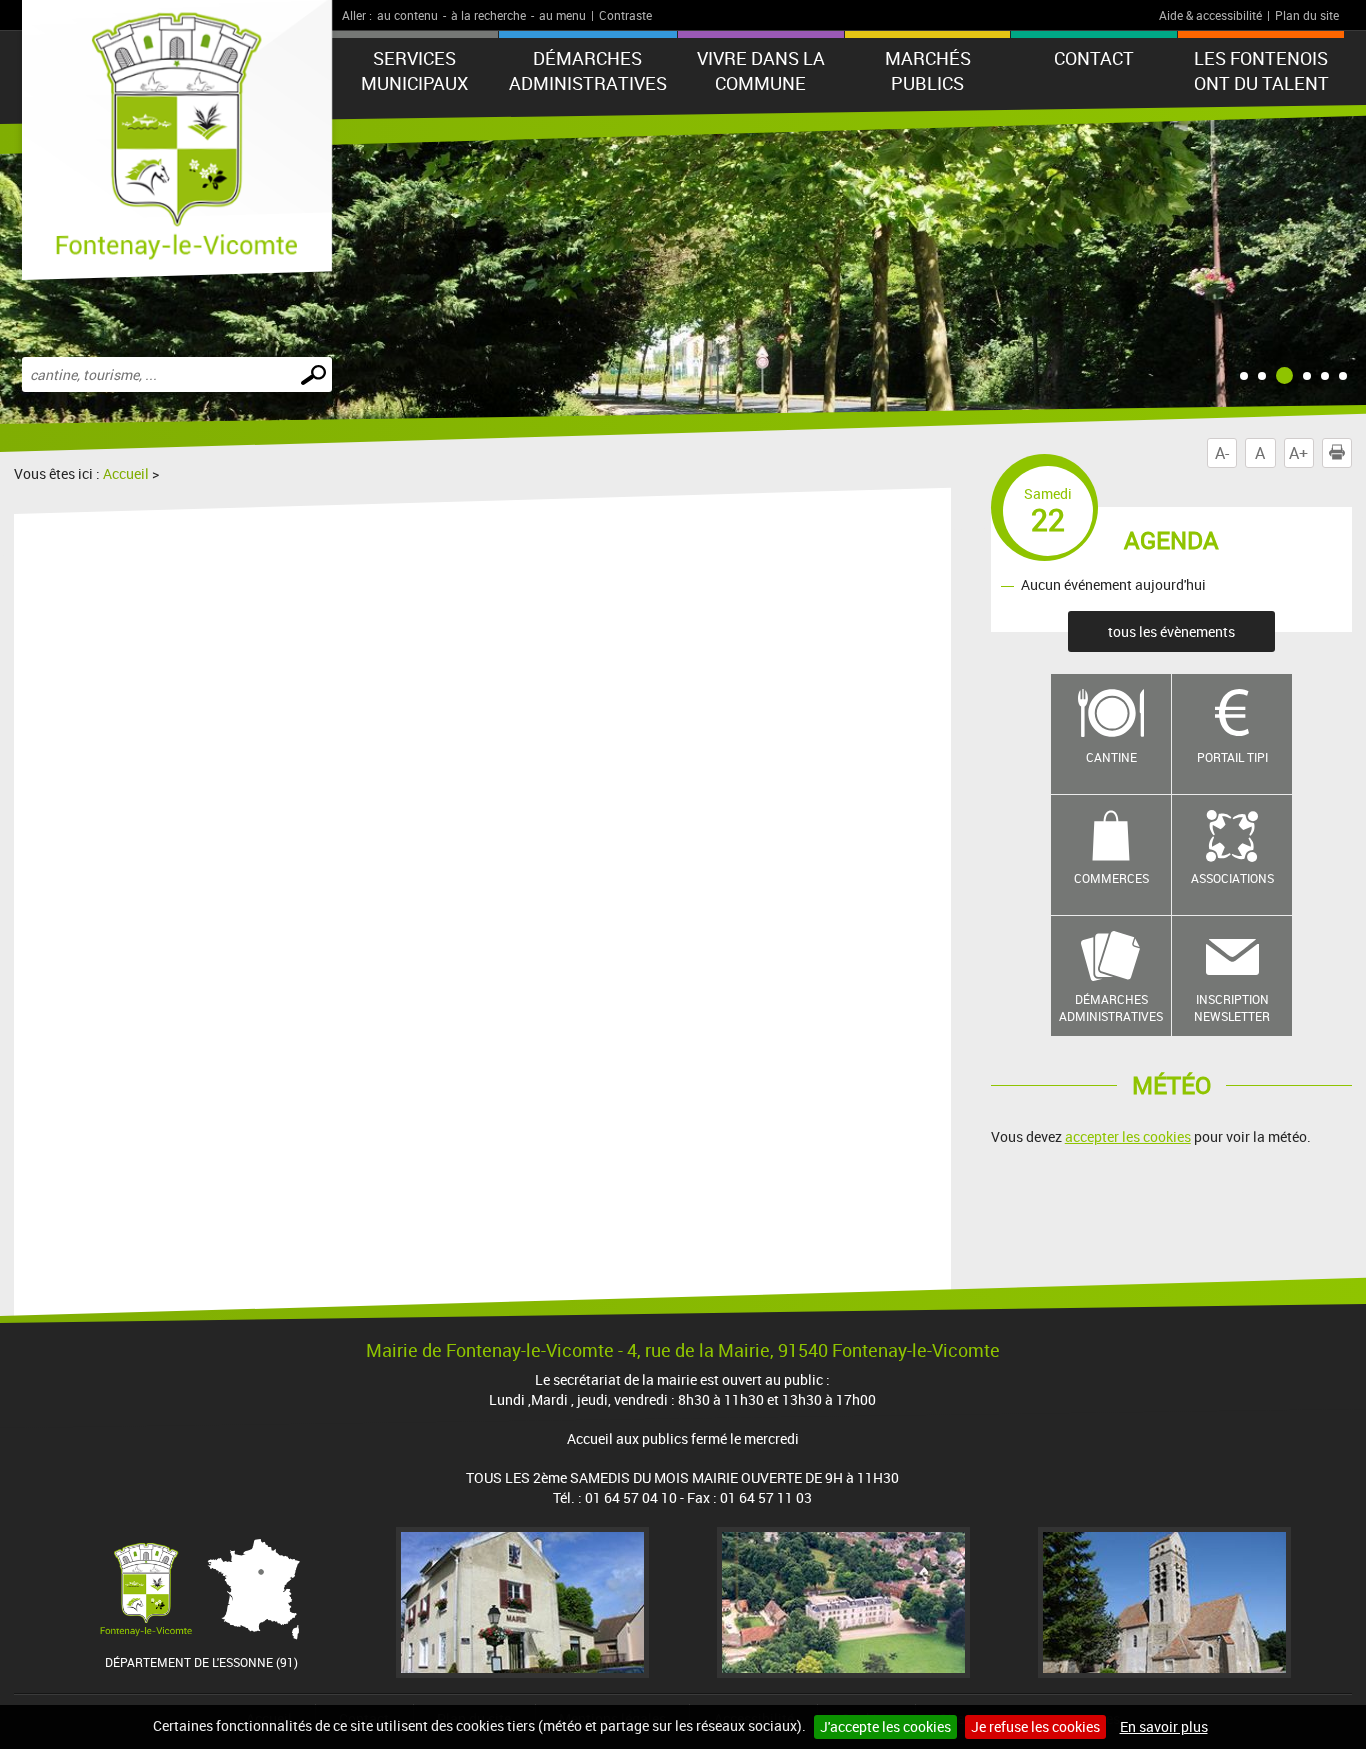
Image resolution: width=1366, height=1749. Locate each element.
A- (1222, 453)
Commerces (1111, 878)
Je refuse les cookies (1035, 1726)
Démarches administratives (588, 70)
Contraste (625, 15)
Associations (1232, 878)
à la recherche (488, 15)
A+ (1298, 453)
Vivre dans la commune (761, 70)
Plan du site (1307, 15)
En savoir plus (1164, 1726)
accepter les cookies (1128, 1136)
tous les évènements (1171, 631)
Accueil (126, 473)
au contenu (407, 15)
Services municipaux (414, 70)
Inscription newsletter (1232, 1007)
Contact (1094, 58)
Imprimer (1351, 453)
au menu (562, 15)
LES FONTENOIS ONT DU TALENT (1261, 70)
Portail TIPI (1232, 757)
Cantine (1111, 757)
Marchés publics (928, 70)
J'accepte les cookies (885, 1726)
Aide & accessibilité (1210, 15)
